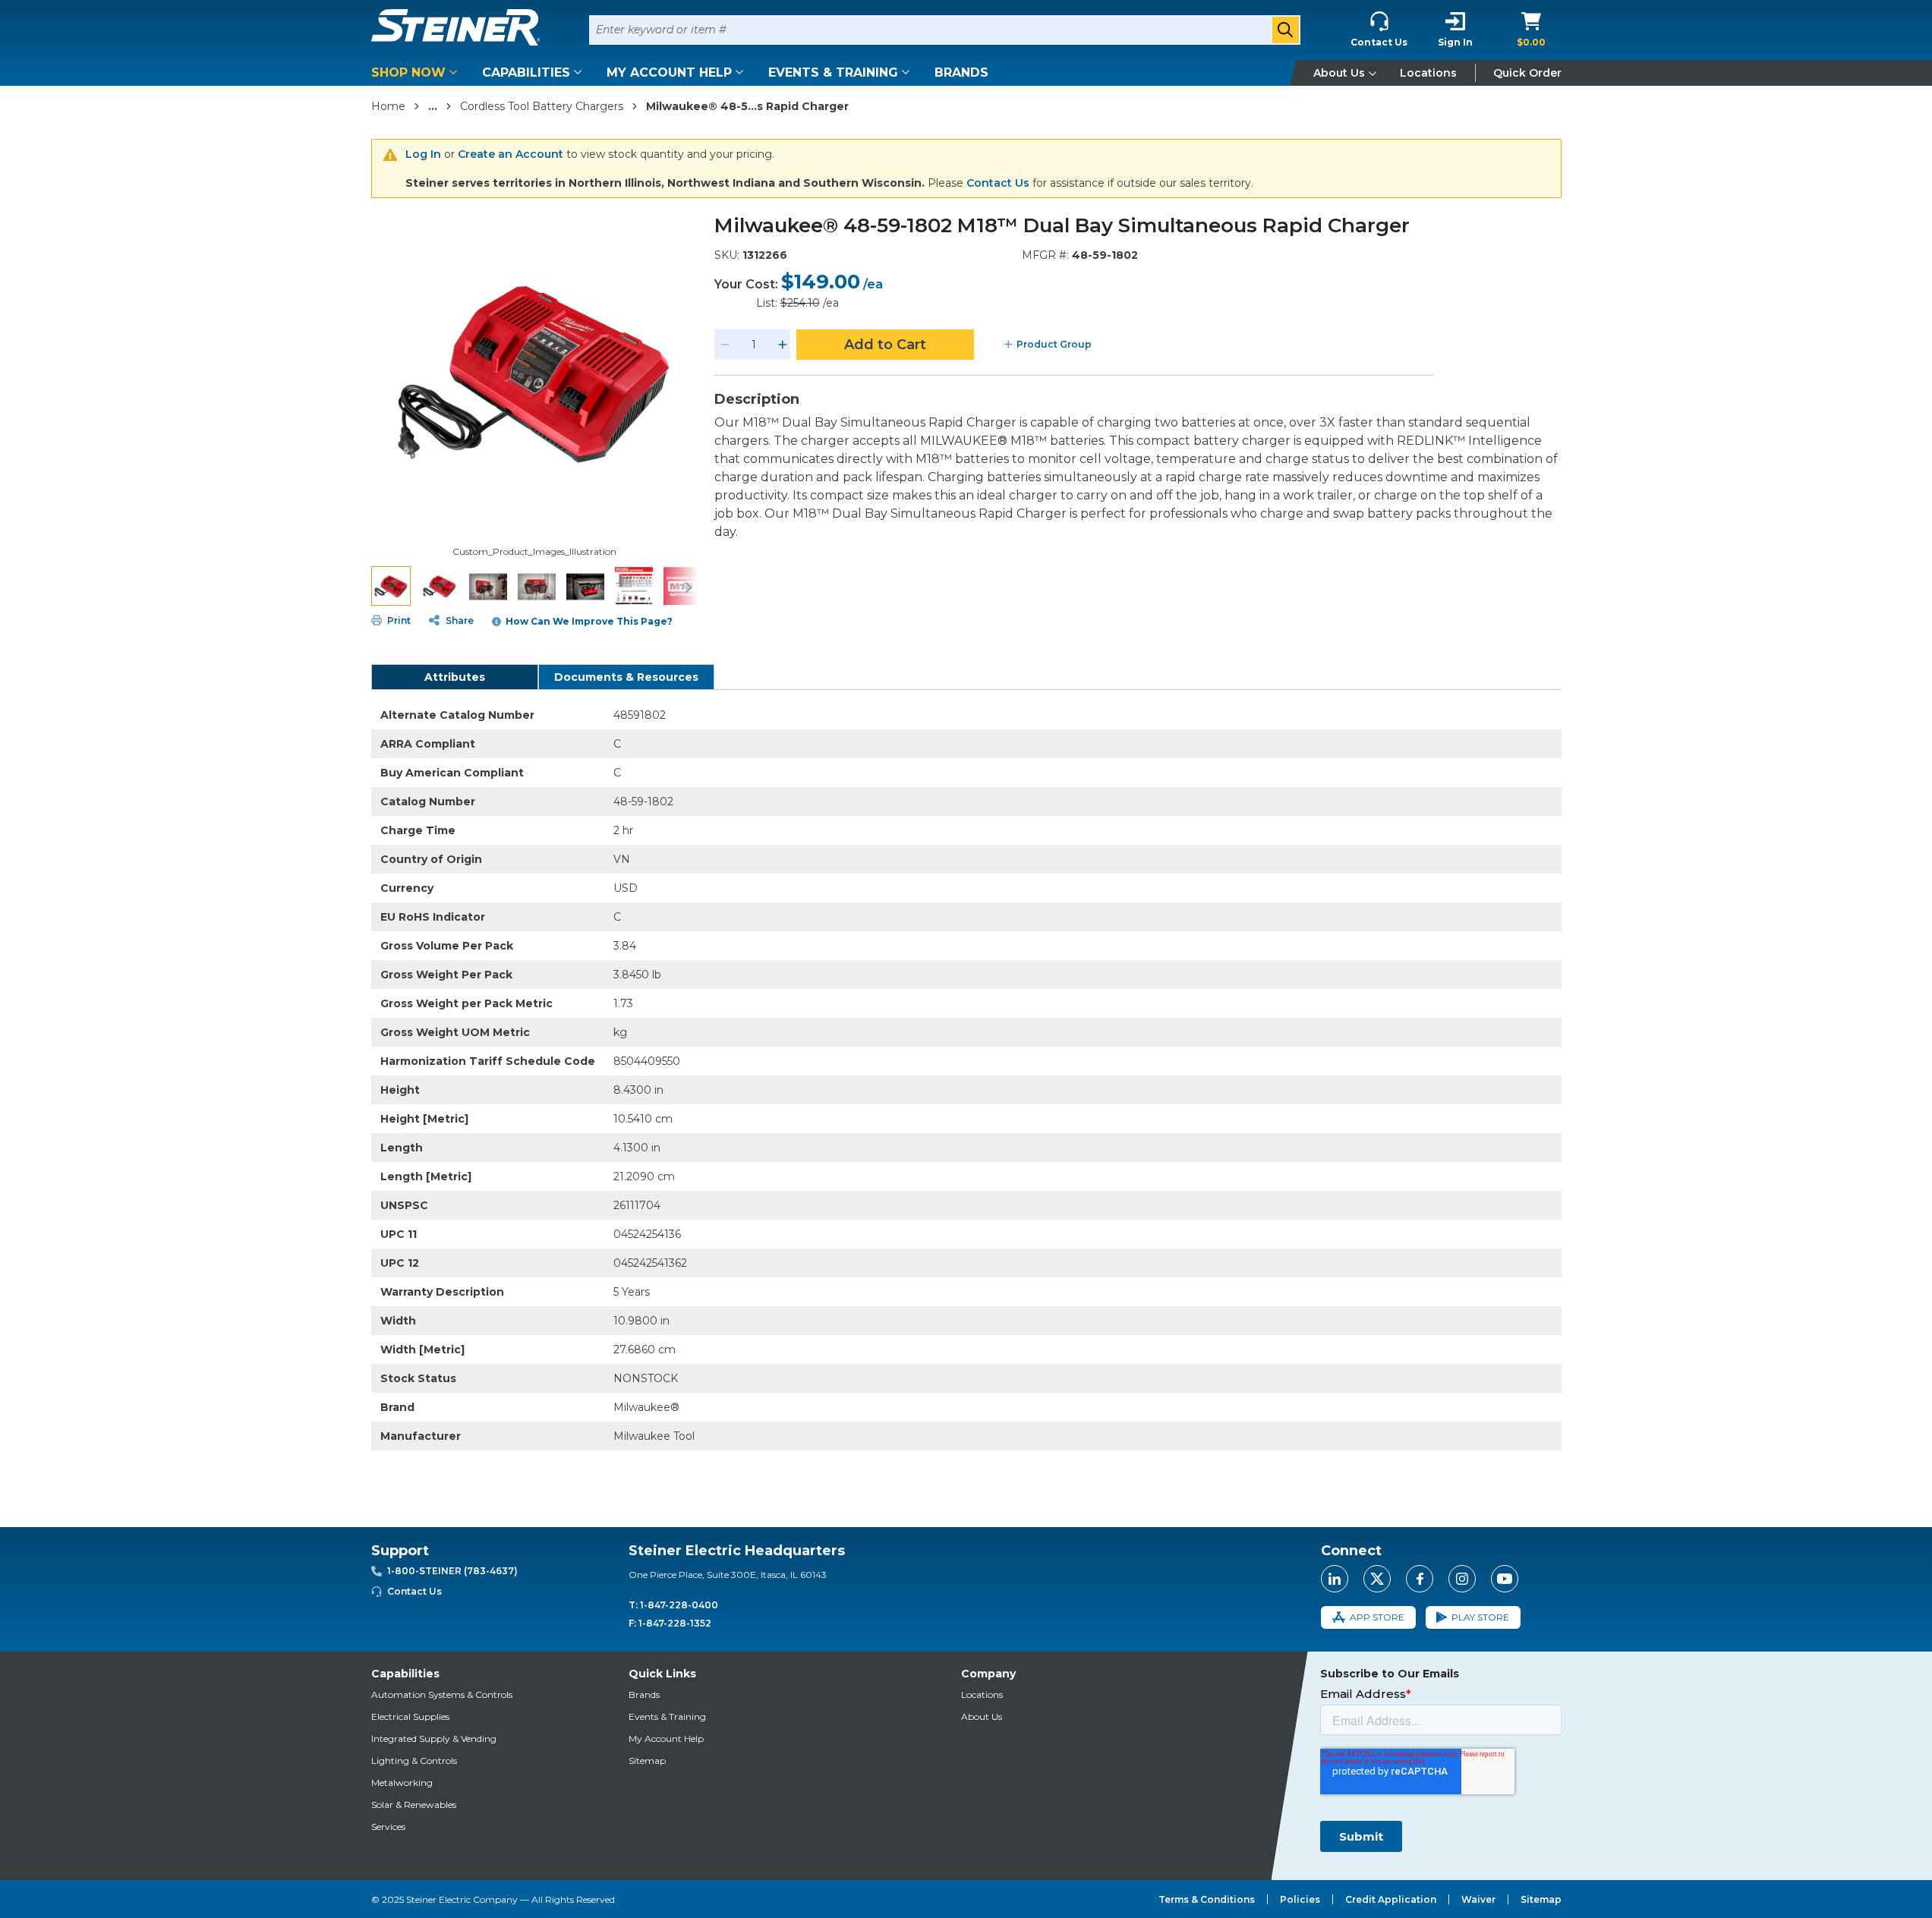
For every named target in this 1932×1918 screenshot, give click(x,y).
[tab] (455, 677)
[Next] (689, 586)
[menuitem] (417, 72)
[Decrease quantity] (725, 345)
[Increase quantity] (783, 345)
